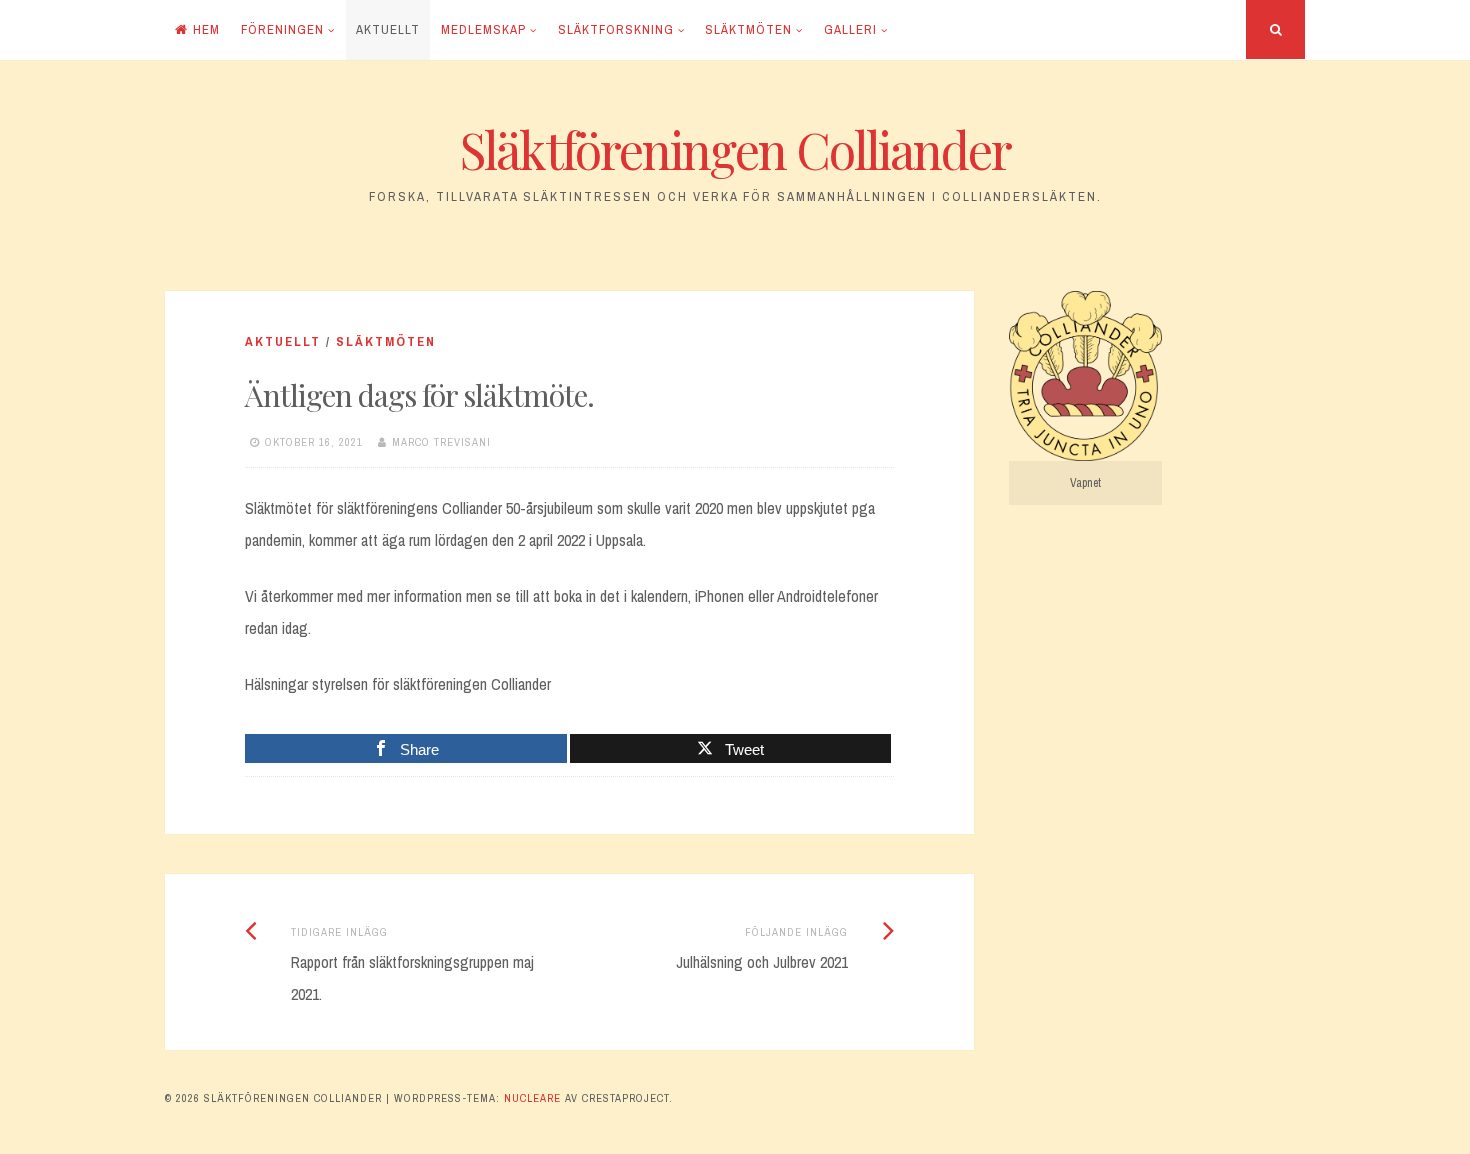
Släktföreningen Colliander (735, 149)
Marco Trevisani (441, 442)
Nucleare (532, 1098)
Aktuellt (388, 29)
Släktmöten (748, 29)
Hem (206, 29)
